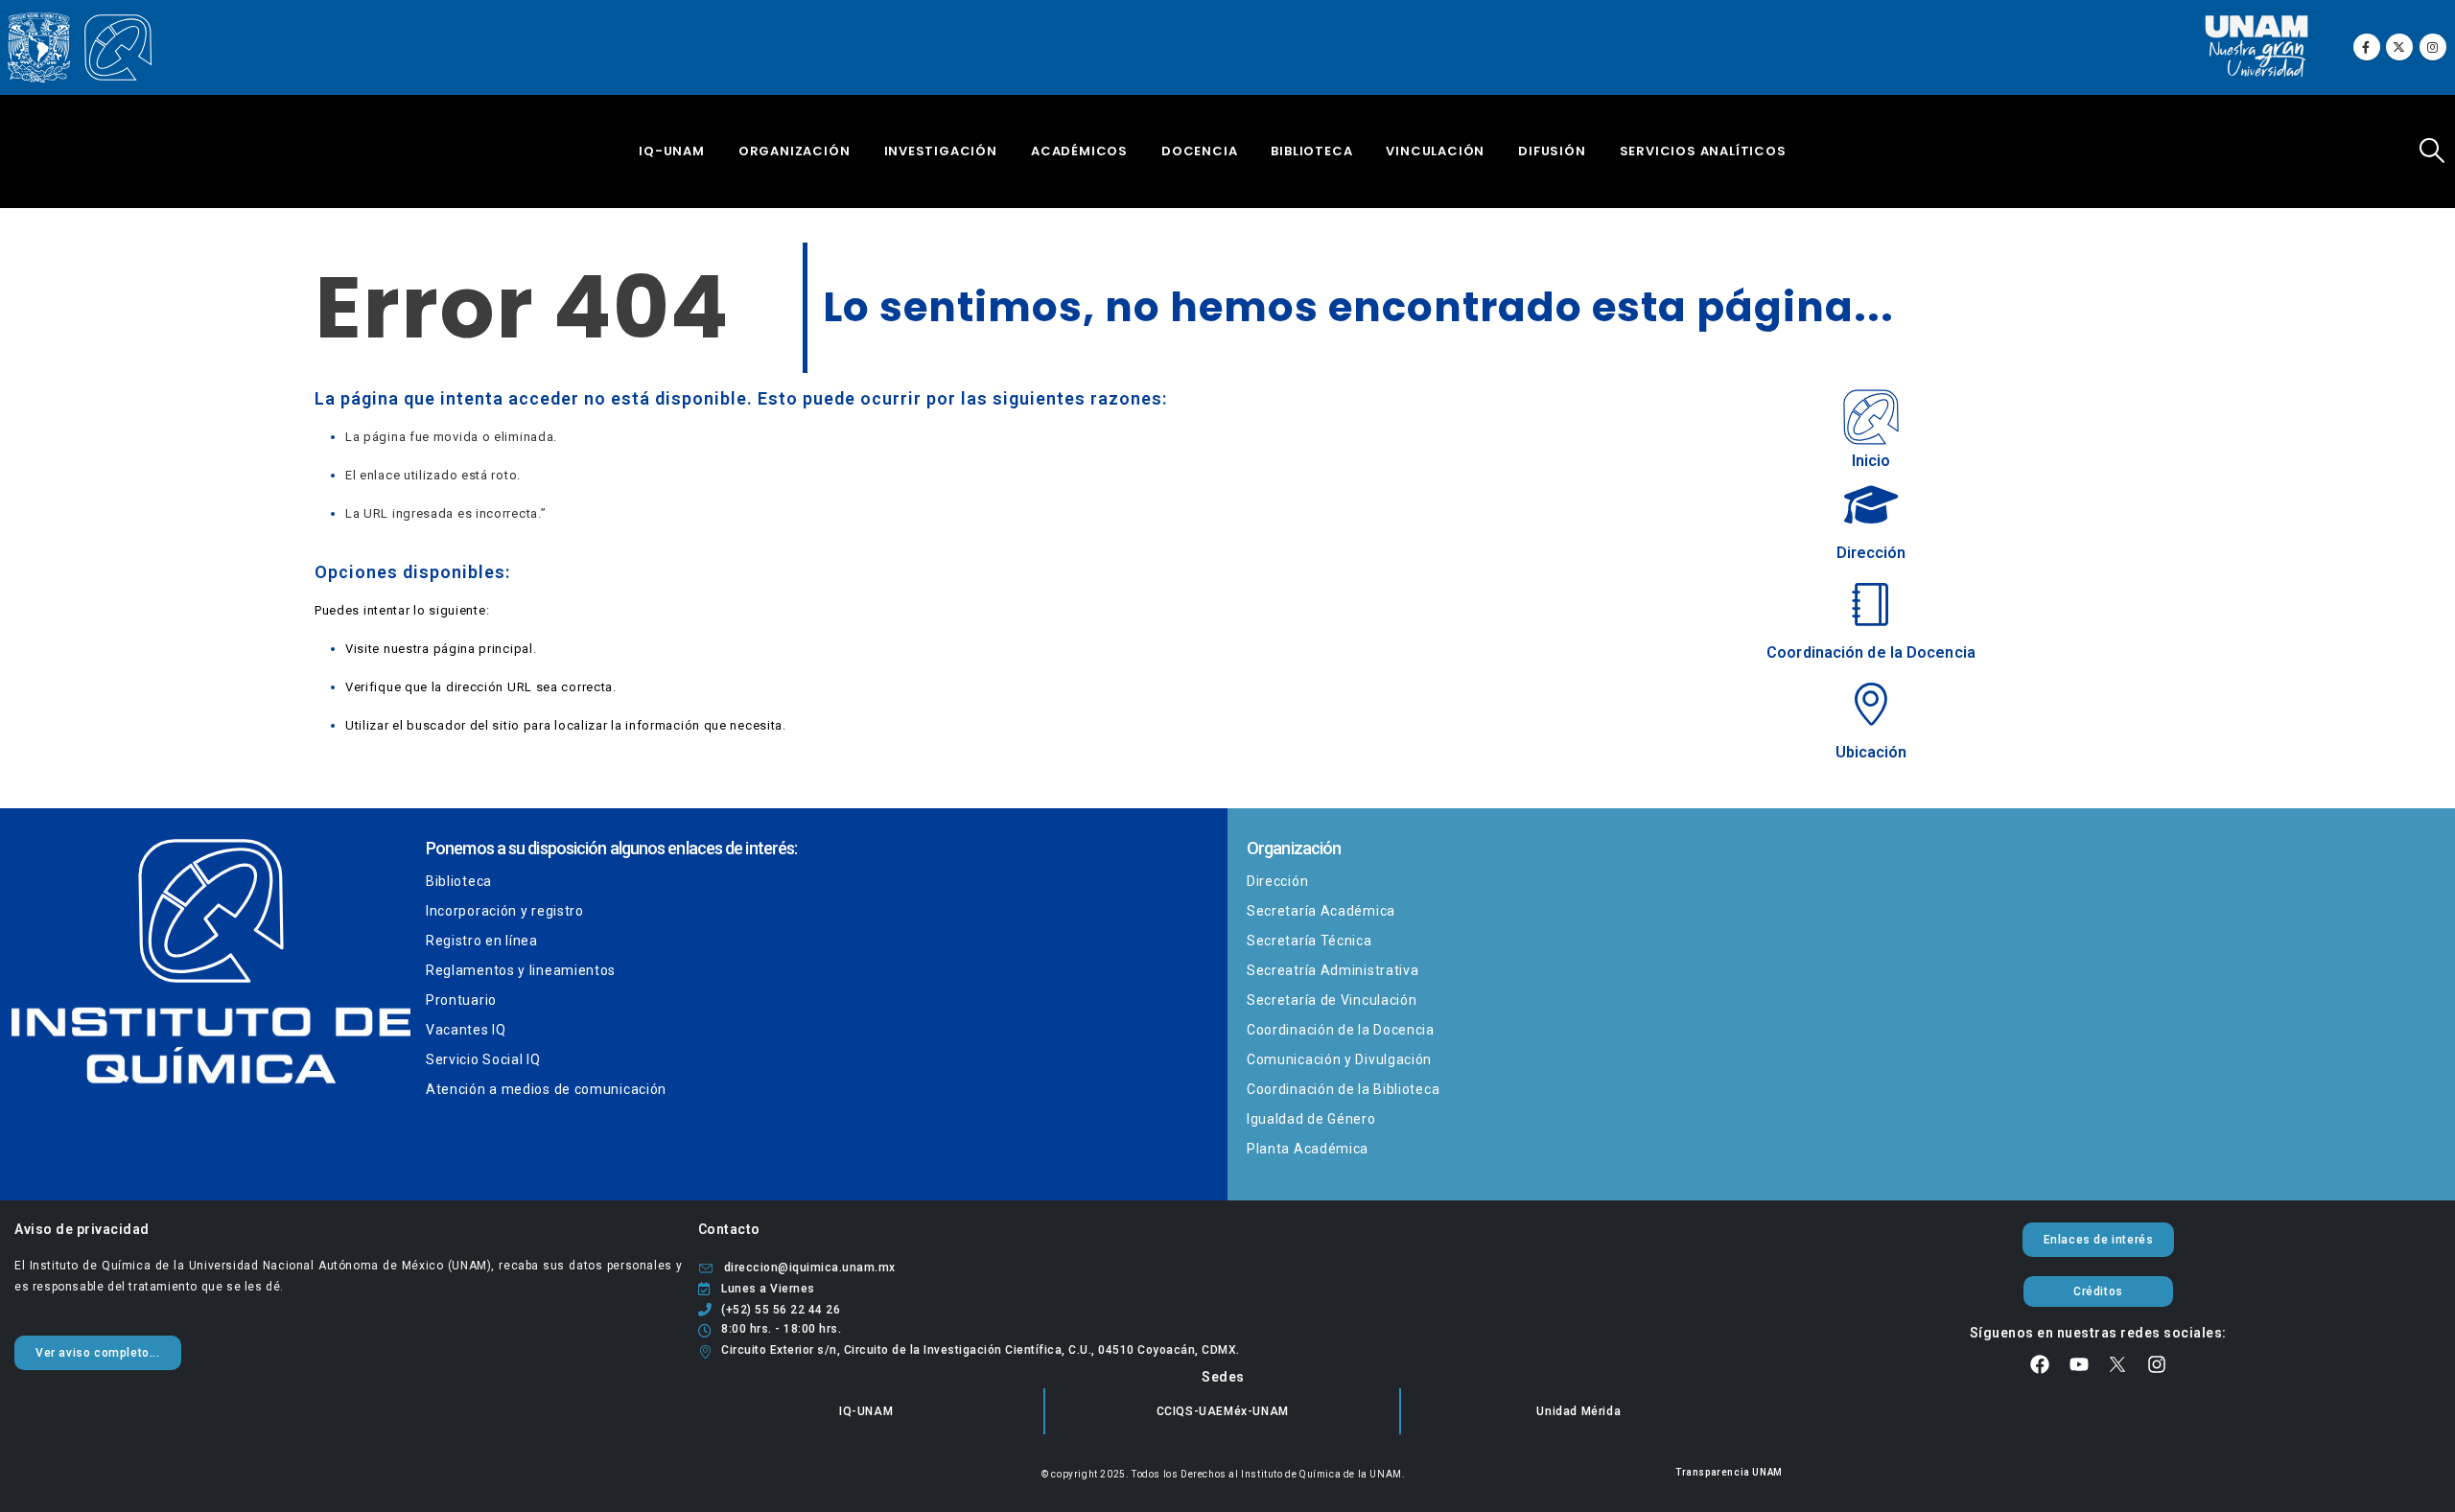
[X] (2399, 47)
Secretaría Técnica (1309, 941)
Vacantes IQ (466, 1030)
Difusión (1552, 151)
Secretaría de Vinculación (1332, 1000)
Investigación (941, 151)
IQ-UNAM (672, 151)
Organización (795, 151)
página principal (483, 649)
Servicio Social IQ (483, 1059)
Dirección (1277, 881)
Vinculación (1435, 151)
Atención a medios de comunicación (546, 1089)
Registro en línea (482, 941)
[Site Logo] (80, 48)
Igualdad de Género (1311, 1119)
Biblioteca (1311, 151)
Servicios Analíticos (1703, 151)
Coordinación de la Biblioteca (1343, 1089)
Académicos (1079, 151)
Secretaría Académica (1321, 911)
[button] (2432, 151)
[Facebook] (2367, 47)
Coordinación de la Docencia (1341, 1030)
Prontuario (461, 1000)
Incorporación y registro (505, 911)
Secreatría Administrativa (1333, 970)
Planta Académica (1308, 1149)
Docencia (1199, 151)
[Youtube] (2079, 1364)
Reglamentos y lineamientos (521, 970)
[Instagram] (2433, 47)
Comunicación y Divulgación (1339, 1059)
